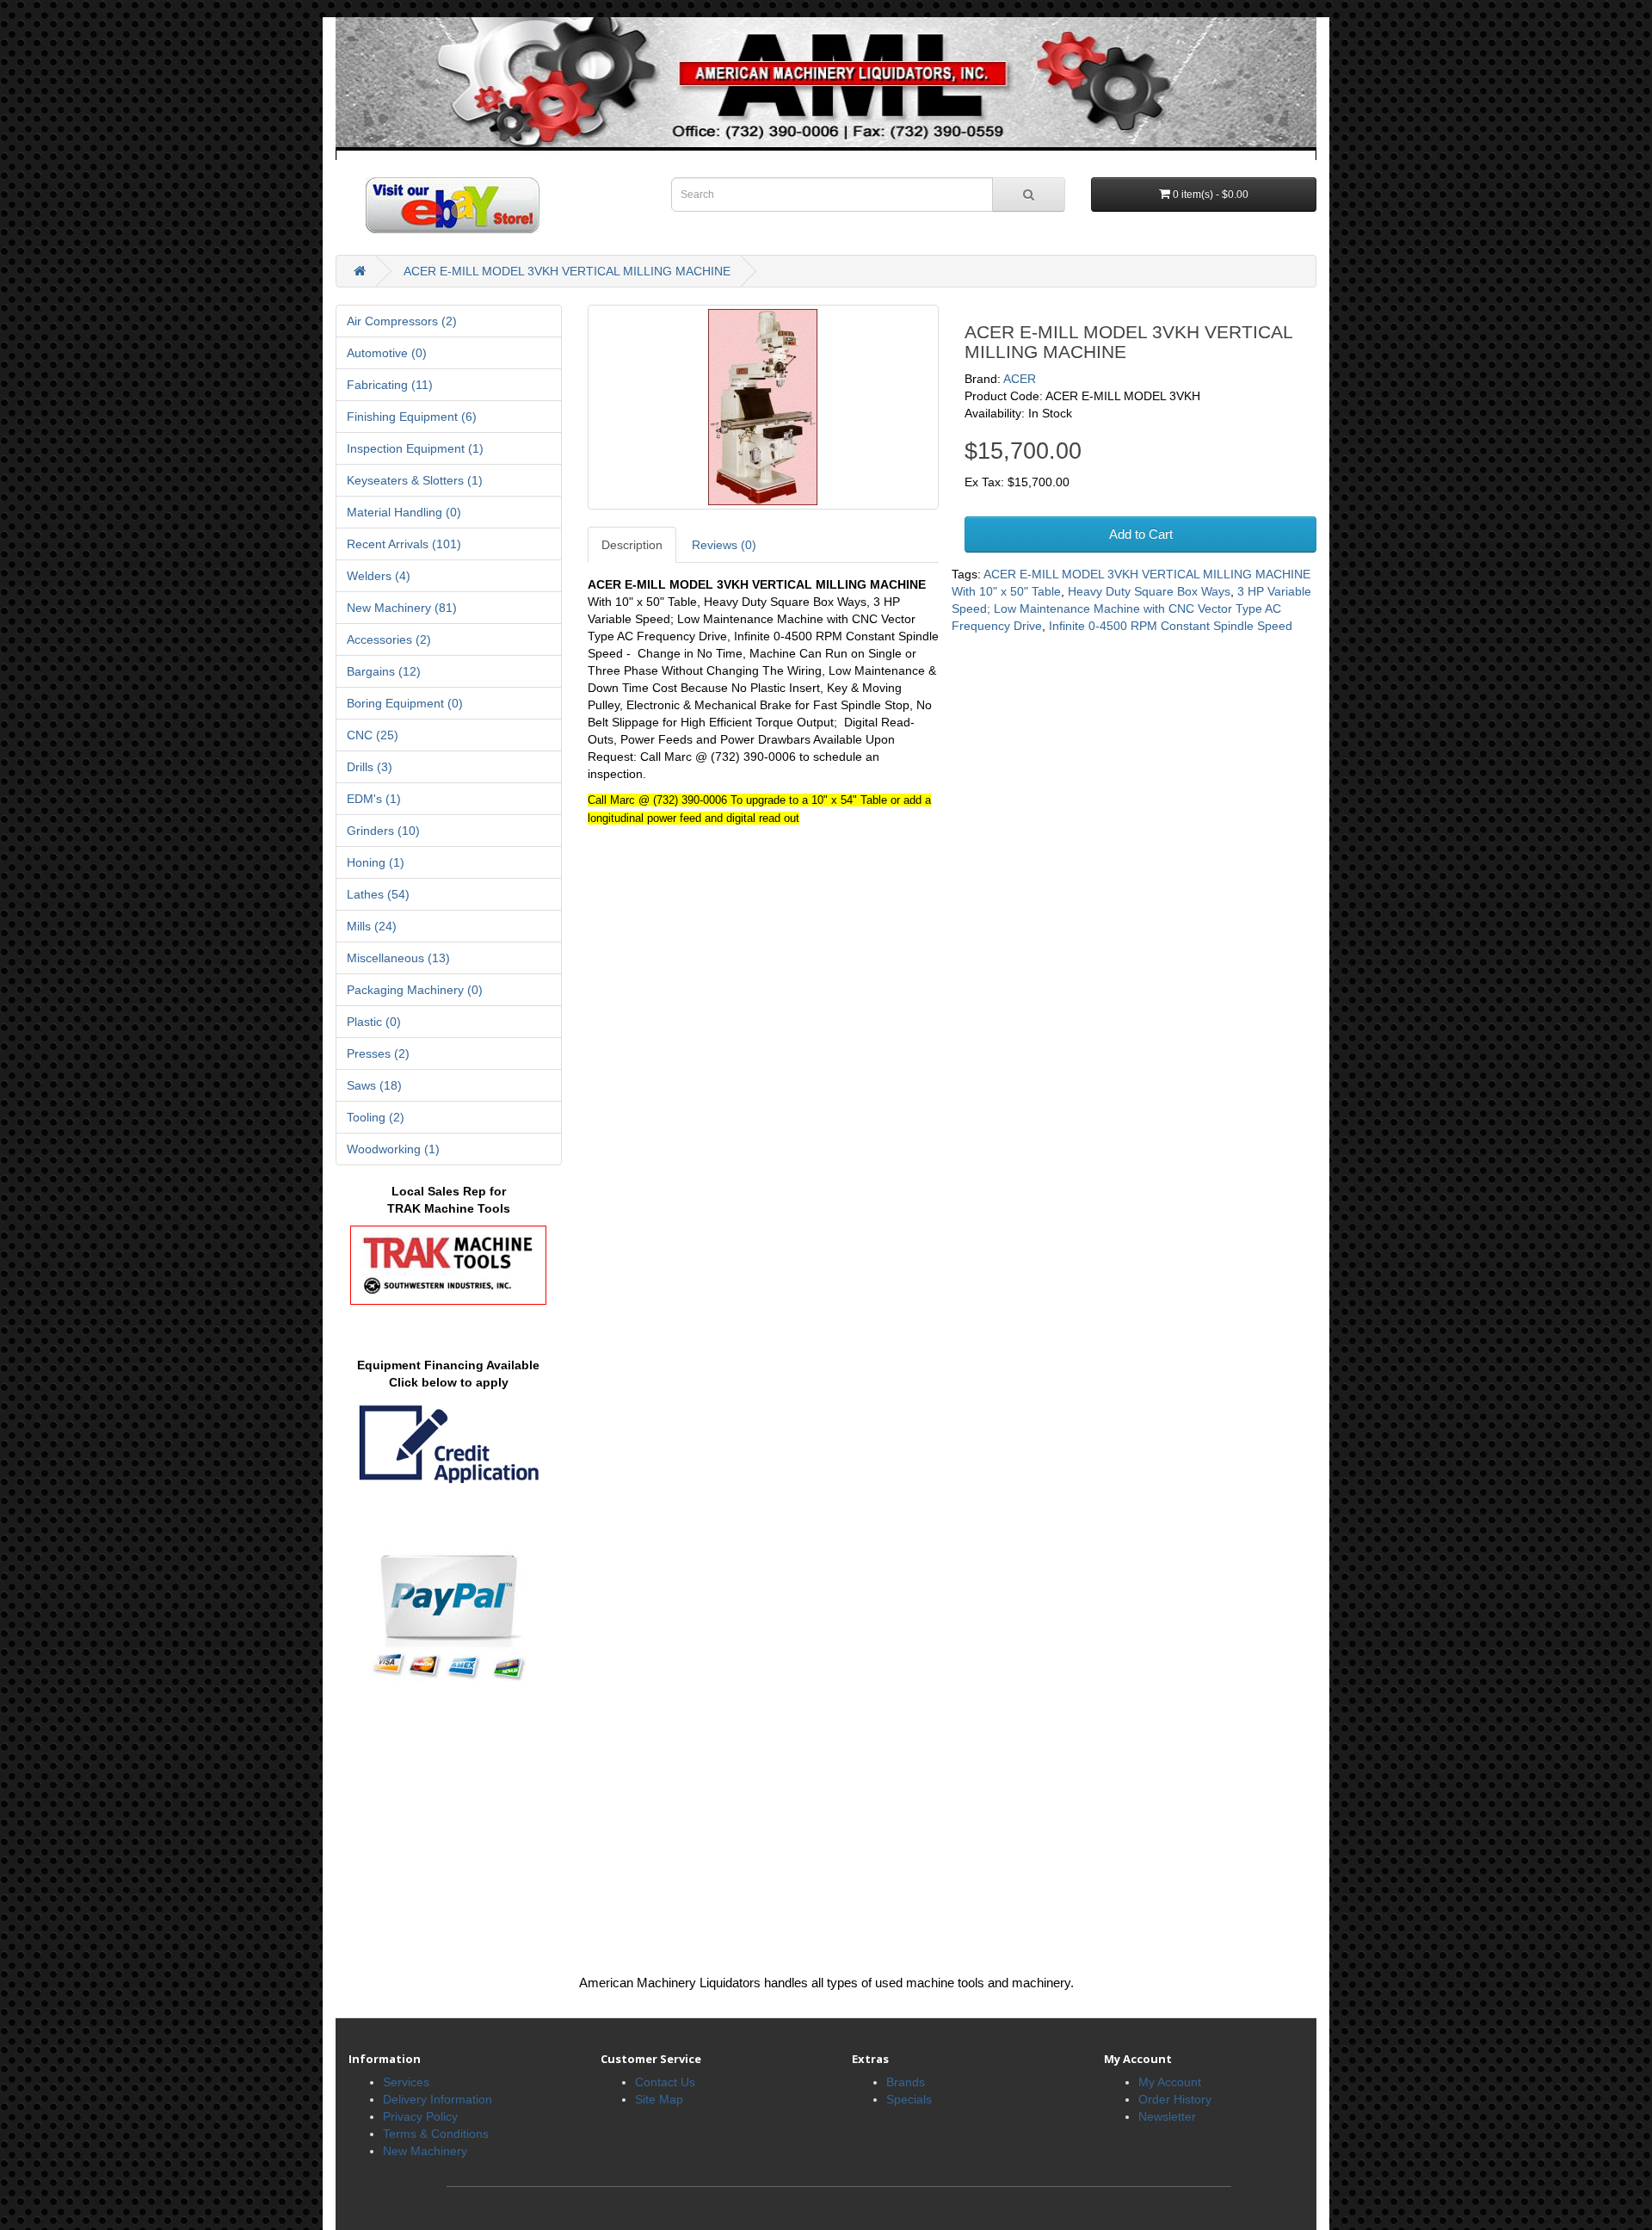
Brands (906, 2082)
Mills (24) (372, 926)
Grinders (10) (383, 831)
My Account (1170, 2082)
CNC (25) (373, 735)
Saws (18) (374, 1085)
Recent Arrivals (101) (404, 544)
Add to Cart (1141, 534)
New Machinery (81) (402, 608)
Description (632, 545)
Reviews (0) (724, 545)
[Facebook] (438, 204)
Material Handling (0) (404, 512)
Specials (909, 2099)
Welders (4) (379, 576)
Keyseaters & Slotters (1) (415, 480)
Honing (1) (376, 862)
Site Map (659, 2099)
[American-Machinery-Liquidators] (826, 88)
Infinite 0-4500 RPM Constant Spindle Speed (1171, 626)
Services (406, 2082)
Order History (1175, 2099)
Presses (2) (378, 1053)
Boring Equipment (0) (405, 703)
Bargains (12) (384, 671)
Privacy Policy (420, 2116)
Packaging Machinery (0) (415, 990)
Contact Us (665, 2082)
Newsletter (1167, 2116)
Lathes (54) (378, 894)
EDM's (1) (374, 799)
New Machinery (425, 2151)
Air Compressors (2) (402, 321)
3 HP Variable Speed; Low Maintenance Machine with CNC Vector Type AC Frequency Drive (1131, 608)
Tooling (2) (376, 1117)
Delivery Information (438, 2099)
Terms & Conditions (436, 2134)
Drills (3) (370, 767)
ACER (1020, 379)
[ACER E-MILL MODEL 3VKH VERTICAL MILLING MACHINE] (764, 407)
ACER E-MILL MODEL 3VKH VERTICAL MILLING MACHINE (567, 271)
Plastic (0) (374, 1022)
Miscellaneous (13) (398, 958)
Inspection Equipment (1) (415, 448)
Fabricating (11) (390, 385)
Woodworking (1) (393, 1149)
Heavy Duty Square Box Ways (1149, 591)
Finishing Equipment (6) (412, 417)
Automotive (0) (387, 353)
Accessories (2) (389, 639)
